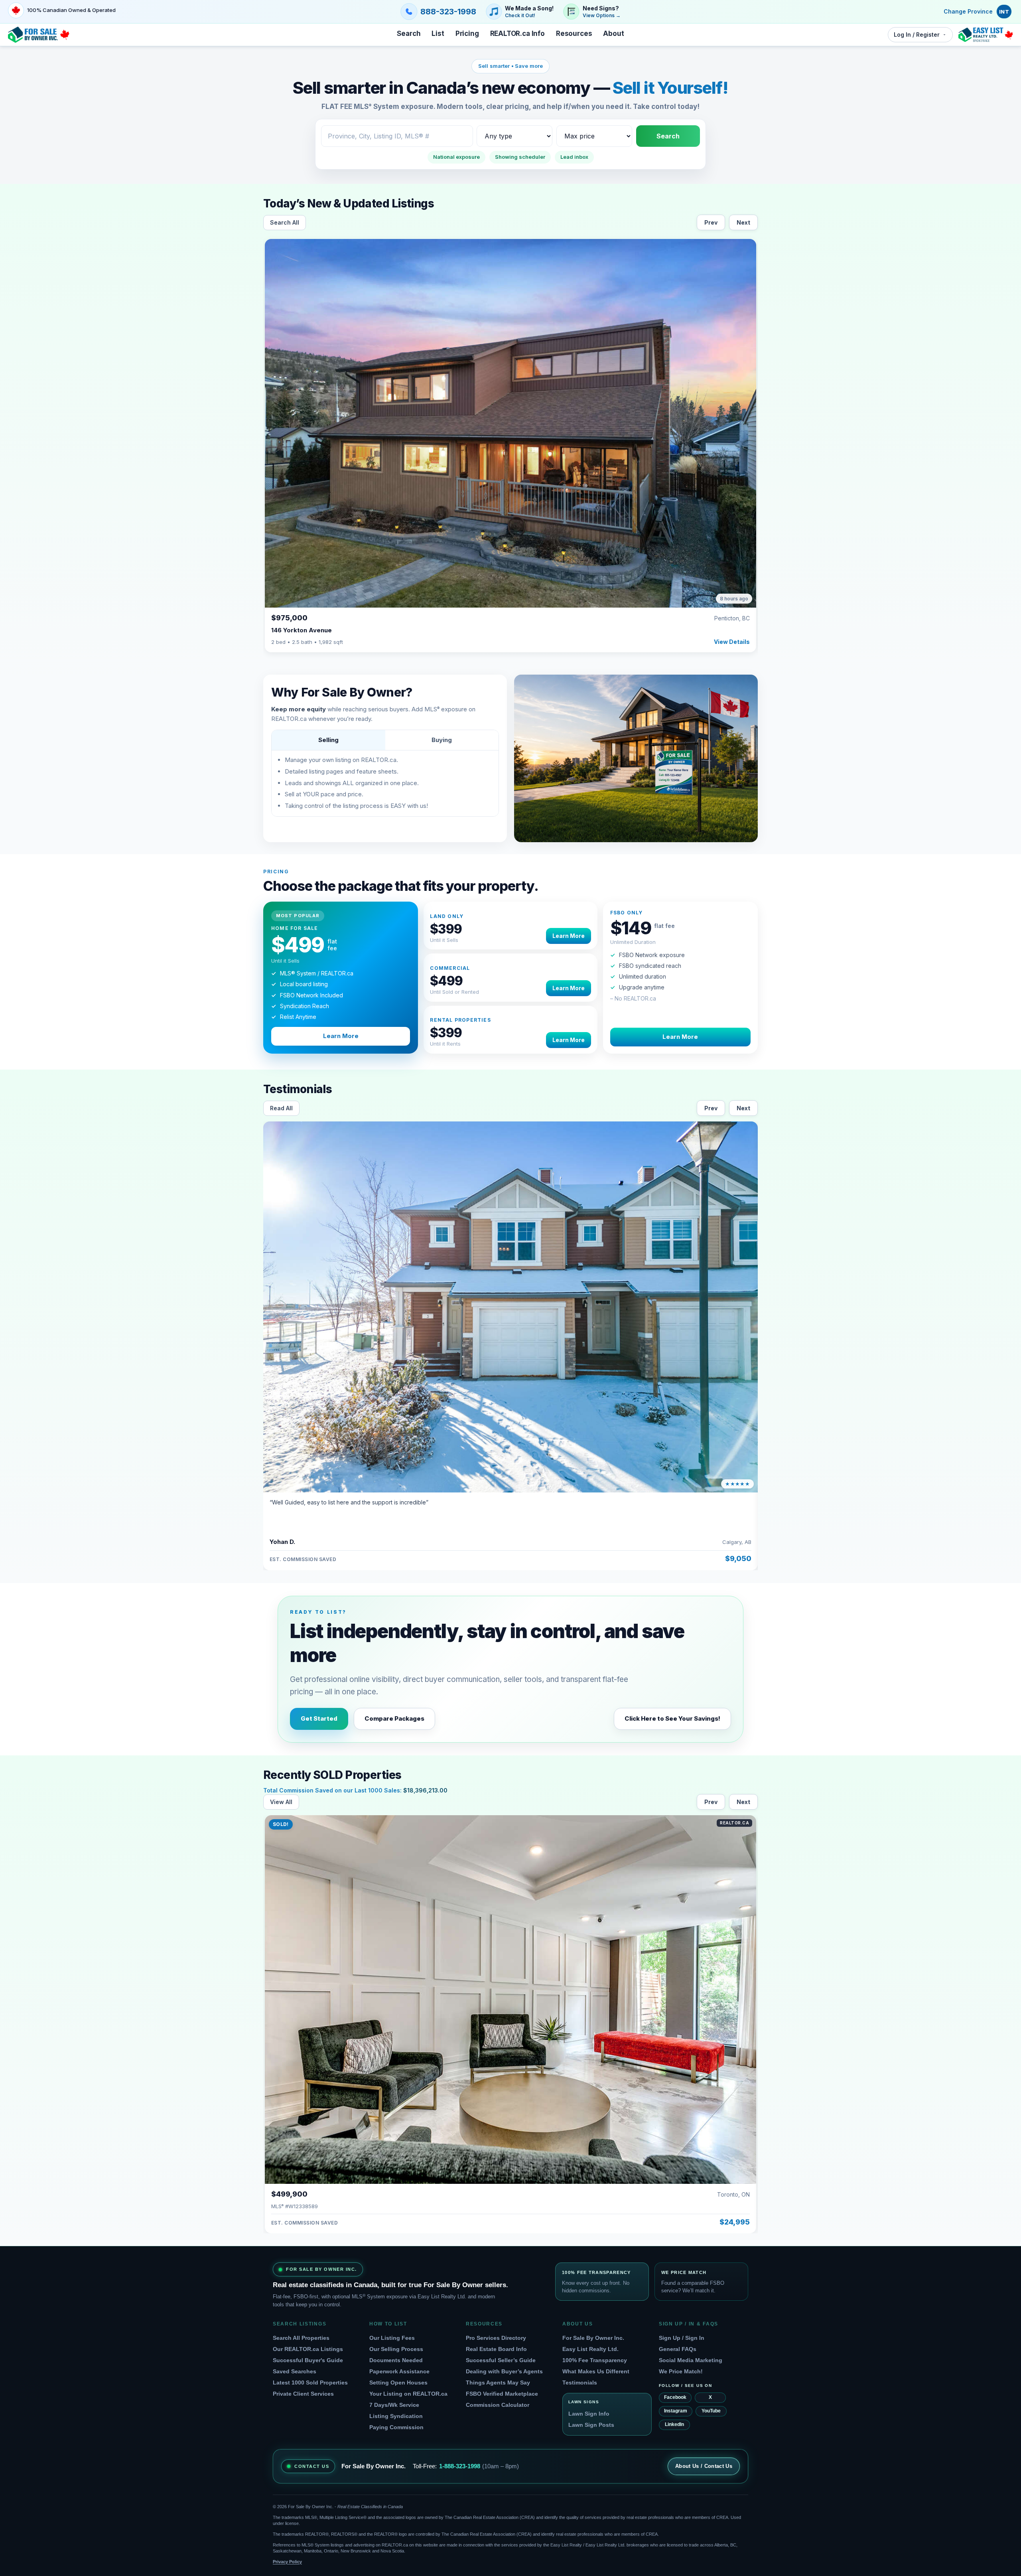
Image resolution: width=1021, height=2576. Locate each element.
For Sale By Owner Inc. (593, 2338)
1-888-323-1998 (460, 2466)
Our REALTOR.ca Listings (308, 2349)
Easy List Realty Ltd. (590, 2349)
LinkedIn (674, 2424)
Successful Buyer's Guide (308, 2360)
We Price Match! (681, 2371)
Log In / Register (917, 35)
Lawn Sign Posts (591, 2425)
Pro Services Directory (496, 2338)
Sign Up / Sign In (682, 2338)
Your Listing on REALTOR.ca (408, 2394)
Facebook (675, 2397)
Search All (285, 222)
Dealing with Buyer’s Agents (504, 2371)
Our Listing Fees (392, 2338)
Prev (711, 222)
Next (743, 222)
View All (281, 1802)
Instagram (676, 2411)
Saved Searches (295, 2371)
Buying (442, 740)
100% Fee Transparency (595, 2360)
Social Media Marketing (691, 2360)
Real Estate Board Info (496, 2349)
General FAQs (678, 2349)
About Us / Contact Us (704, 2466)
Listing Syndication (396, 2416)
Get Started (319, 1718)
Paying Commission (396, 2427)
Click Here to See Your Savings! (672, 1718)
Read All (281, 1108)
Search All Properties (301, 2338)
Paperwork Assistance (399, 2371)
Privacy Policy (287, 2562)
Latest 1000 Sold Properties (310, 2383)
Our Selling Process (396, 2349)
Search (668, 136)
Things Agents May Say (498, 2383)
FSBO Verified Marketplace (502, 2394)
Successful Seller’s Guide (501, 2360)
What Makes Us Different (596, 2371)
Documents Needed (396, 2360)
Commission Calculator (498, 2405)
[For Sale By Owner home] (39, 35)
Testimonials (580, 2383)
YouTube (711, 2411)
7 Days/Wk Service (394, 2405)
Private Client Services (303, 2394)
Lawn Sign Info (589, 2414)
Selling (328, 740)
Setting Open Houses (398, 2383)
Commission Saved (306, 1790)
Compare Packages (394, 1718)
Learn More (341, 1036)
